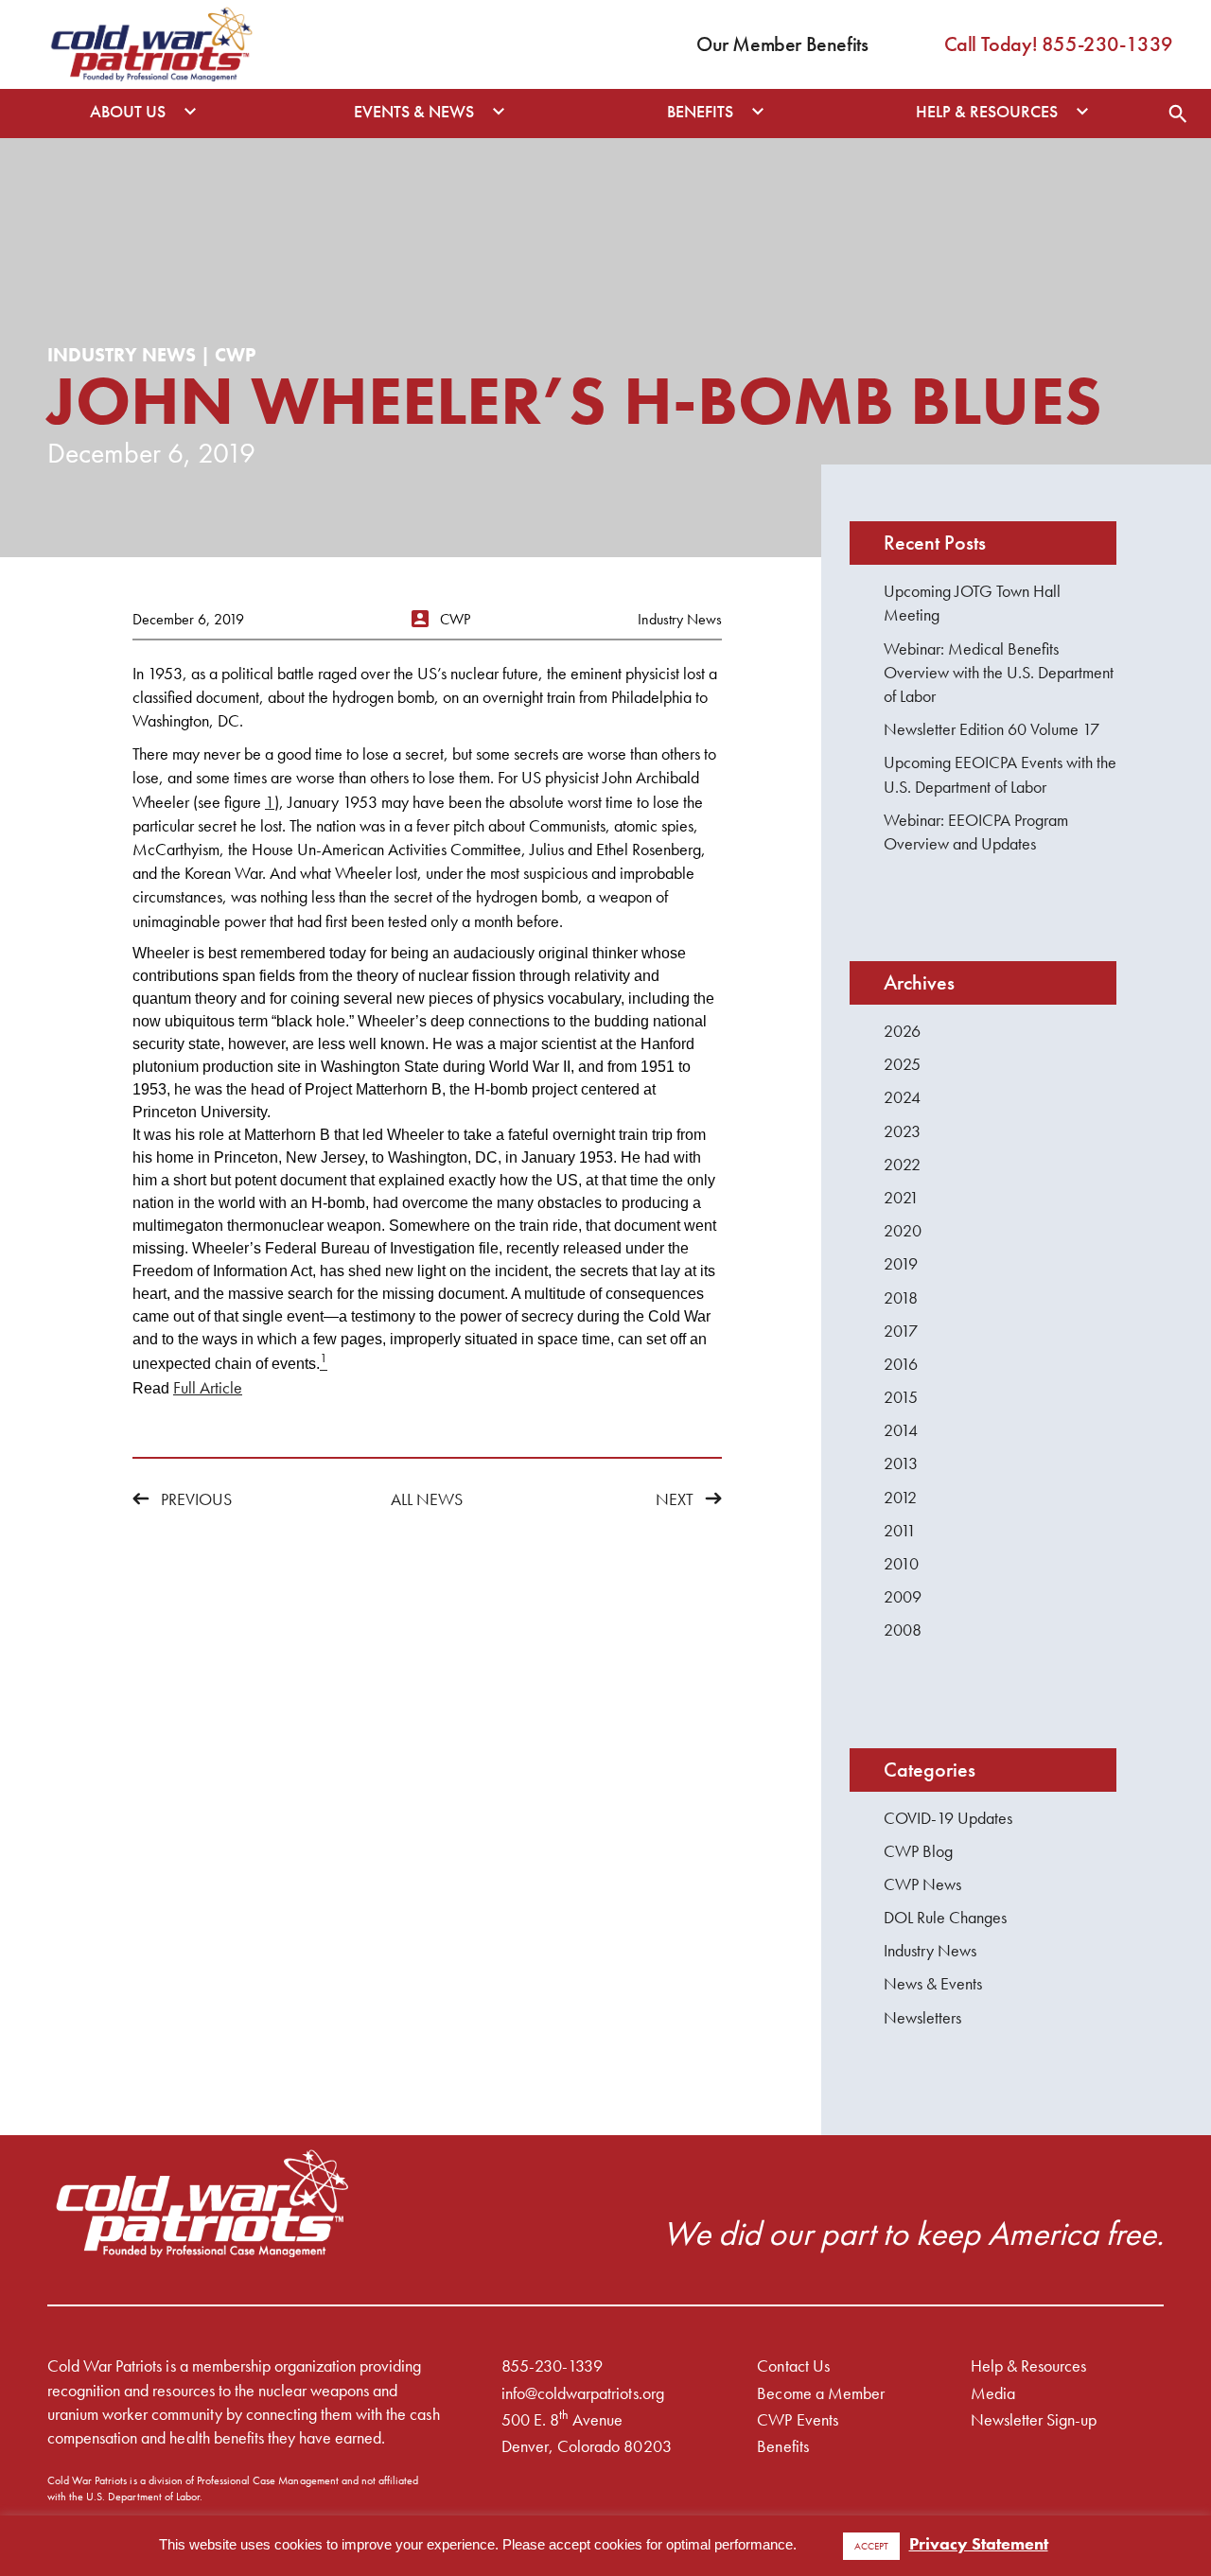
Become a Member (820, 2393)
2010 (901, 1563)
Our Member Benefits (782, 44)
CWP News (922, 1884)
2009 (903, 1596)
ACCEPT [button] (871, 2546)
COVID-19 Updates (948, 1818)
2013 (901, 1463)
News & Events (933, 1983)
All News (427, 1499)
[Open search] (1178, 114)
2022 (902, 1164)
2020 (903, 1230)
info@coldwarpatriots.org (583, 2393)
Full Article (208, 1387)
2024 (902, 1097)
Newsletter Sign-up (1034, 2419)
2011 (900, 1530)
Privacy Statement (979, 2543)
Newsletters (922, 2017)
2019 (901, 1263)
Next (675, 1499)
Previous (196, 1499)
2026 (902, 1031)
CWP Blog (918, 1851)
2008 (903, 1630)
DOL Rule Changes (945, 1917)
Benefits (782, 2446)
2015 (901, 1397)
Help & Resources (1028, 2366)
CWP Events (797, 2419)
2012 (900, 1497)
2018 (901, 1297)
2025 (902, 1064)
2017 (901, 1331)
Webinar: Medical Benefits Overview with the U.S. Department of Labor (999, 672)
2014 (901, 1430)
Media (993, 2393)
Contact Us (793, 2366)
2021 (901, 1197)
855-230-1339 (552, 2366)
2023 (902, 1131)
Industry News (930, 1950)
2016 (901, 1364)
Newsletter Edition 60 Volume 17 (992, 729)
